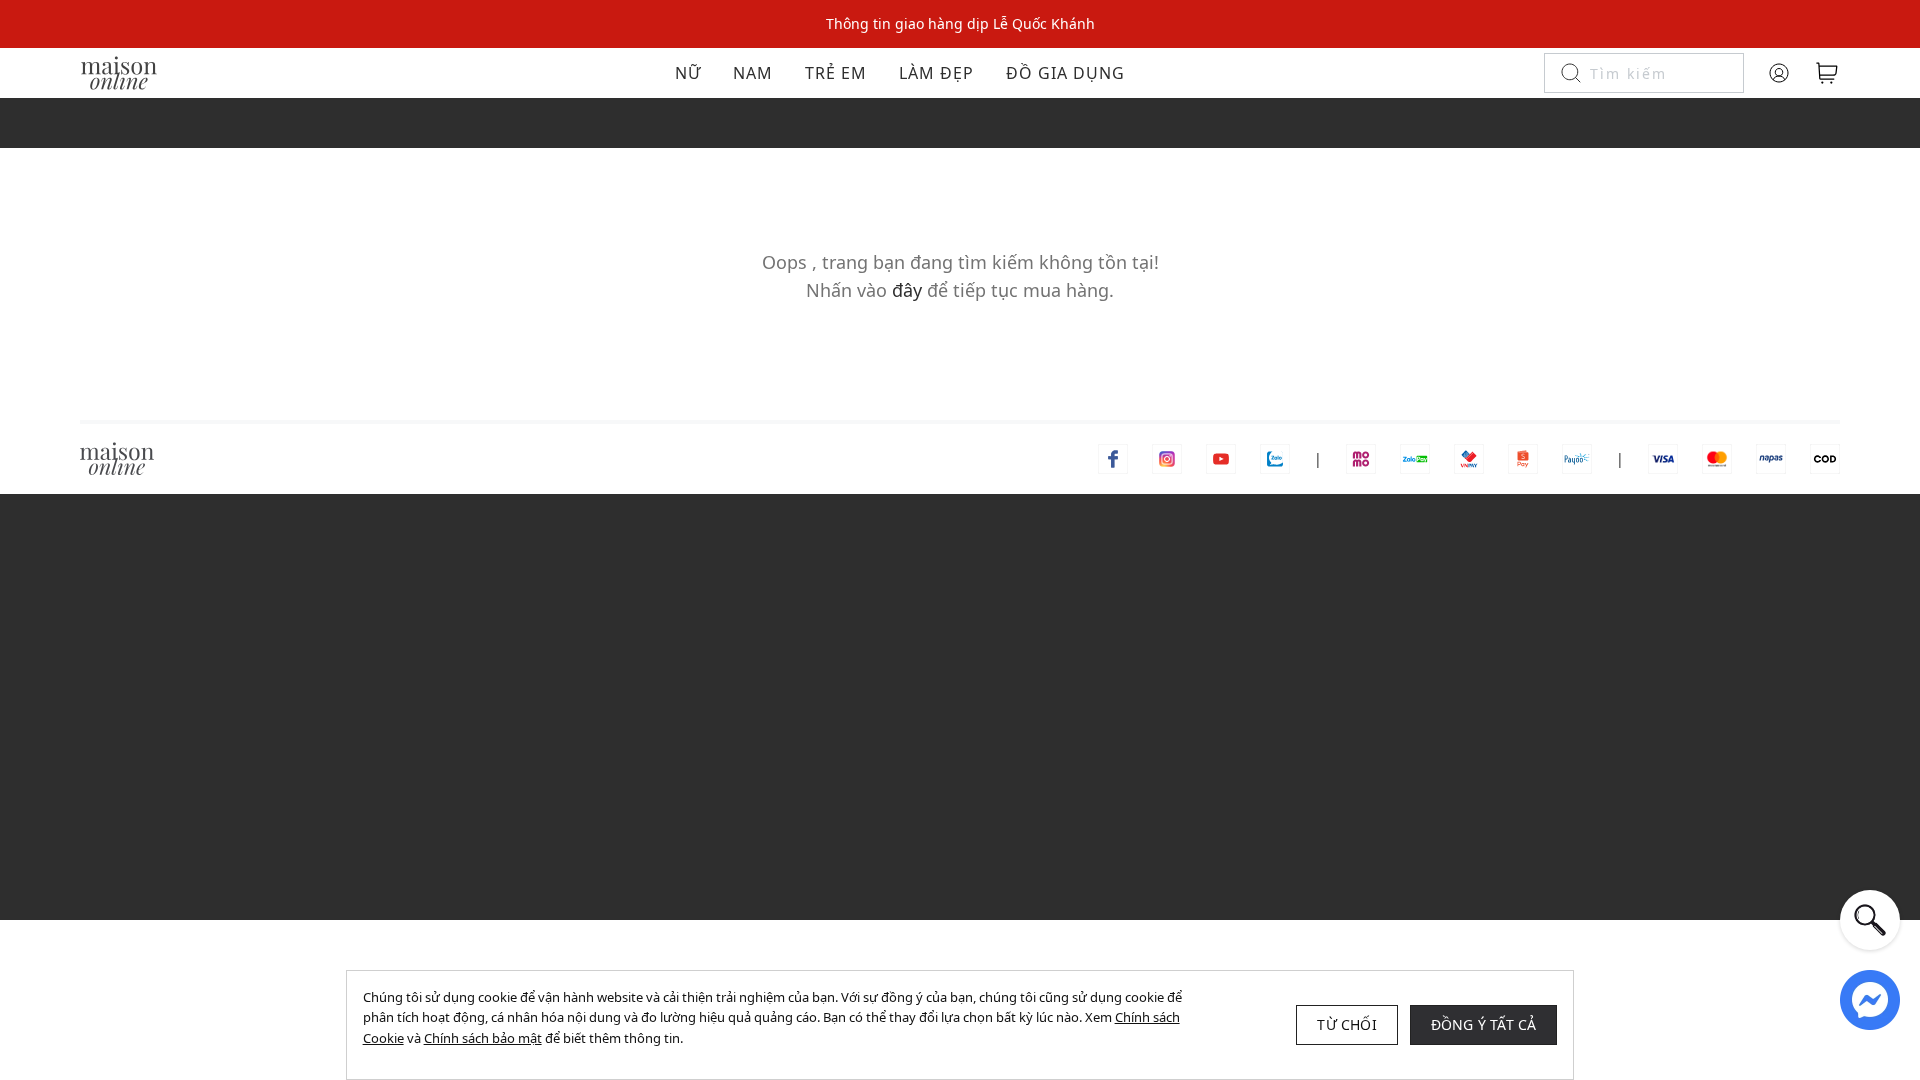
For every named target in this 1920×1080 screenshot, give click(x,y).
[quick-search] (1870, 920)
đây (907, 290)
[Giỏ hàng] (1827, 73)
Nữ (688, 73)
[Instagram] (1167, 457)
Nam (753, 73)
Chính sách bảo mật (483, 1038)
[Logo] (119, 71)
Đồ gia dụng (1065, 73)
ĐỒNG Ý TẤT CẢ (1484, 1024)
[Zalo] (1275, 457)
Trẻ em (836, 73)
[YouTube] (1221, 457)
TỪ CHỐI (1346, 1024)
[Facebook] (1113, 457)
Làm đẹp (936, 73)
